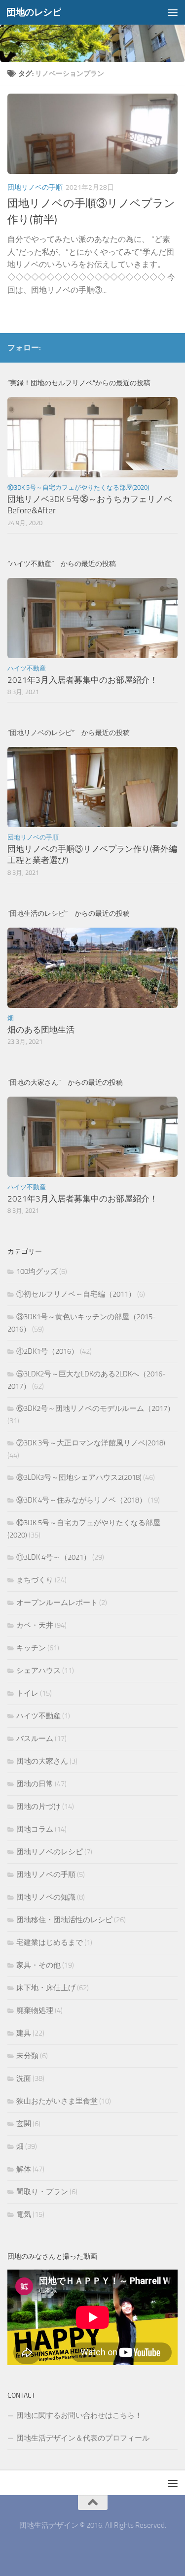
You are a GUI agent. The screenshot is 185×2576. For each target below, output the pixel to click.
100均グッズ (37, 1271)
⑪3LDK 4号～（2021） (54, 1557)
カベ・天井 (35, 1625)
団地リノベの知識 (46, 1897)
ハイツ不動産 (27, 668)
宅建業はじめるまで (50, 1942)
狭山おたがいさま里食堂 (57, 2101)
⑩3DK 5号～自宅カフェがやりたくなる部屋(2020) (78, 487)
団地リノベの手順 (35, 187)
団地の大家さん (42, 1761)
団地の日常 (35, 1784)
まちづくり (35, 1580)
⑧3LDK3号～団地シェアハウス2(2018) (79, 1477)
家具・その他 (38, 1965)
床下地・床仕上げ (46, 1988)
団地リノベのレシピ (50, 1852)
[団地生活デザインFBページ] (156, 347)
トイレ (27, 1693)
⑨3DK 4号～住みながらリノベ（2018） (81, 1500)
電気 (24, 2214)
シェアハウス (38, 1671)
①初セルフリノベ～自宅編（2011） (76, 1294)
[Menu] (173, 12)
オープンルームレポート (57, 1603)
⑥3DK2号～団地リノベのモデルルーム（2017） (95, 1408)
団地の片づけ (38, 1807)
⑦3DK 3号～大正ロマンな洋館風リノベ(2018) (91, 1443)
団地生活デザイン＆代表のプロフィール (83, 2438)
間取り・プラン (42, 2192)
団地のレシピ (34, 12)
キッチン (31, 1648)
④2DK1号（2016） (47, 1351)
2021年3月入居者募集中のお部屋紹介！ (83, 680)
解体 (24, 2169)
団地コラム (35, 1829)
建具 (24, 2033)
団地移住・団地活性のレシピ (64, 1920)
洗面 (24, 2078)
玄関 (24, 2124)
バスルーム (35, 1739)
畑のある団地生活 (41, 1030)
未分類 (27, 2056)
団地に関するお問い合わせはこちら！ (79, 2415)
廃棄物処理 (35, 2010)
